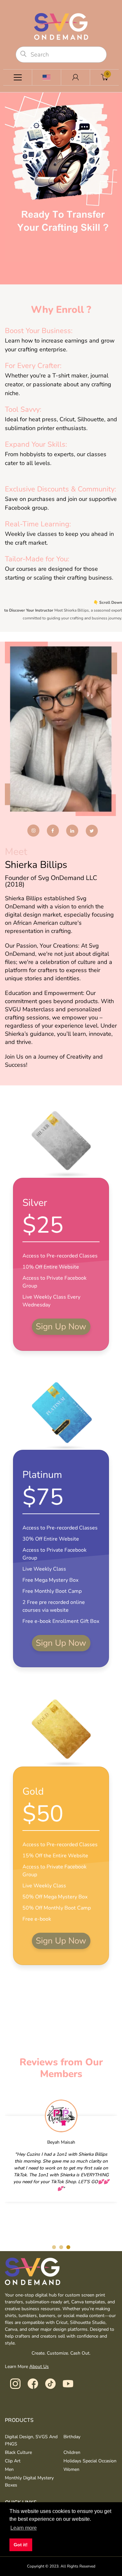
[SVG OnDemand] (61, 26)
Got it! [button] (21, 2545)
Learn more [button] (24, 2528)
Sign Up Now (61, 1327)
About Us (39, 2367)
